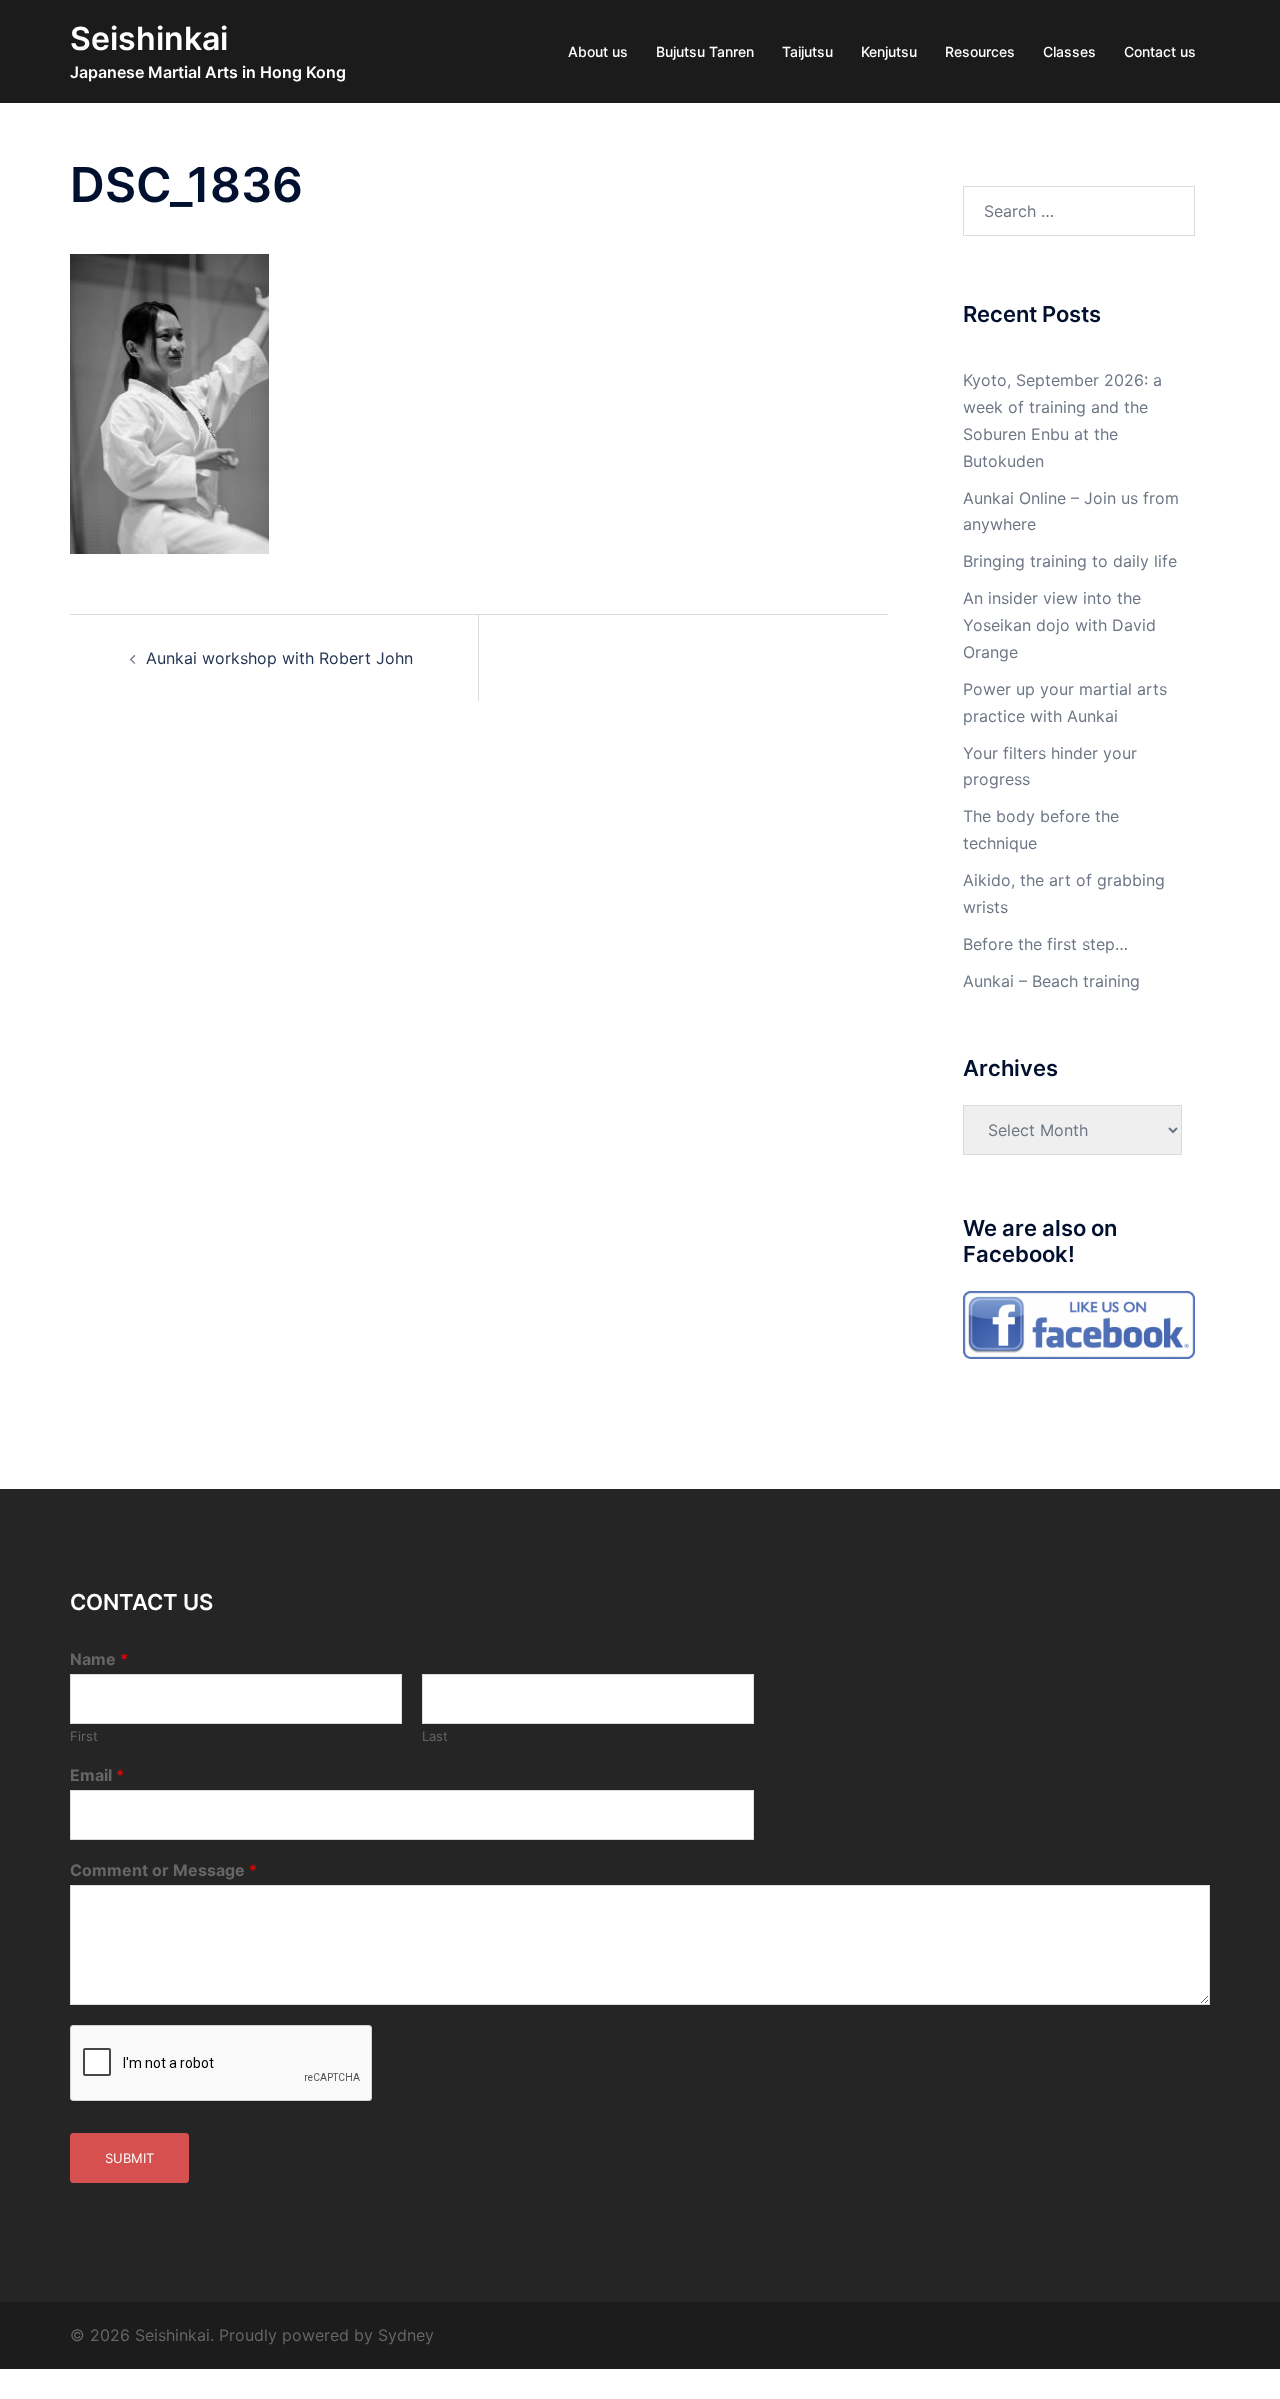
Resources (980, 51)
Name (99, 1659)
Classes (1069, 51)
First (84, 1736)
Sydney (406, 2335)
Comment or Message (163, 1870)
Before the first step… (1045, 944)
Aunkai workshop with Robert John (279, 658)
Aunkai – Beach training (1051, 981)
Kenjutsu (889, 51)
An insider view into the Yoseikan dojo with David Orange (1059, 625)
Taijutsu (807, 51)
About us (598, 51)
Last (435, 1736)
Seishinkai (149, 38)
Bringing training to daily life (1070, 561)
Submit (129, 2158)
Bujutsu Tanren (705, 51)
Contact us (1160, 51)
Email (97, 1775)
